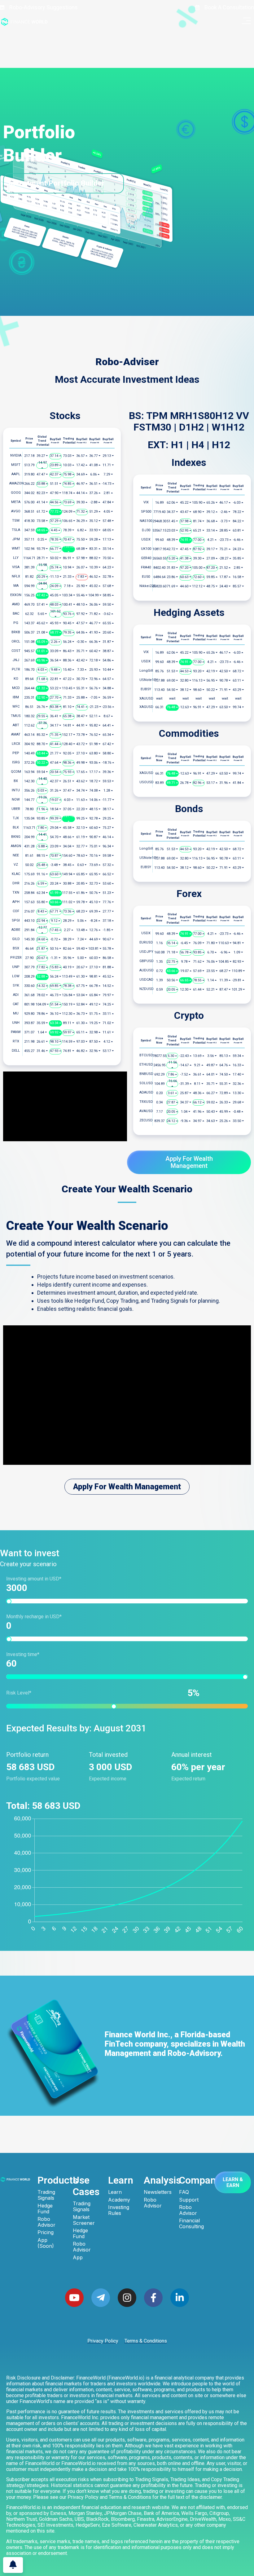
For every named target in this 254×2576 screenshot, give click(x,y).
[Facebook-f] (153, 2298)
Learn (115, 2192)
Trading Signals (46, 2195)
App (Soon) (46, 2243)
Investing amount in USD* (34, 1579)
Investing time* (23, 1655)
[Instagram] (127, 2298)
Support (189, 2200)
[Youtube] (74, 2298)
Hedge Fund (45, 2209)
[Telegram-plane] (101, 2298)
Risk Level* (99, 1693)
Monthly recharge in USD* (34, 1617)
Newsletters (157, 2192)
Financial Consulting (191, 2224)
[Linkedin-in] (180, 2298)
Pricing (46, 2232)
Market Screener (84, 2220)
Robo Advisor (46, 2222)
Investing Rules (119, 2210)
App (78, 2258)
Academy (119, 2200)
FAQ (184, 2192)
